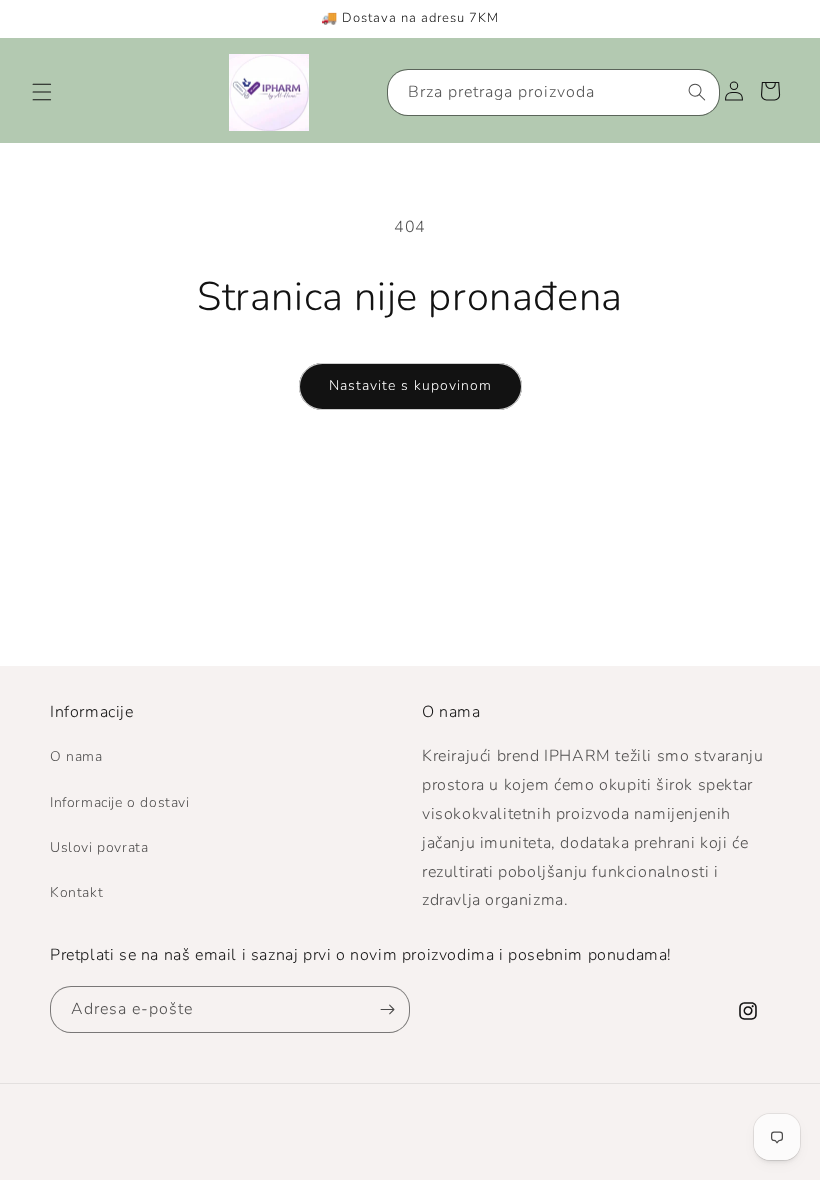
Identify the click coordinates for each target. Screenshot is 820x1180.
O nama (76, 756)
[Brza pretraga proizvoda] (697, 92)
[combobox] (553, 92)
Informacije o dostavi (120, 802)
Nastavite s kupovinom (410, 385)
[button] (42, 92)
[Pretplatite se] (387, 1009)
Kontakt (76, 892)
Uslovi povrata (99, 847)
